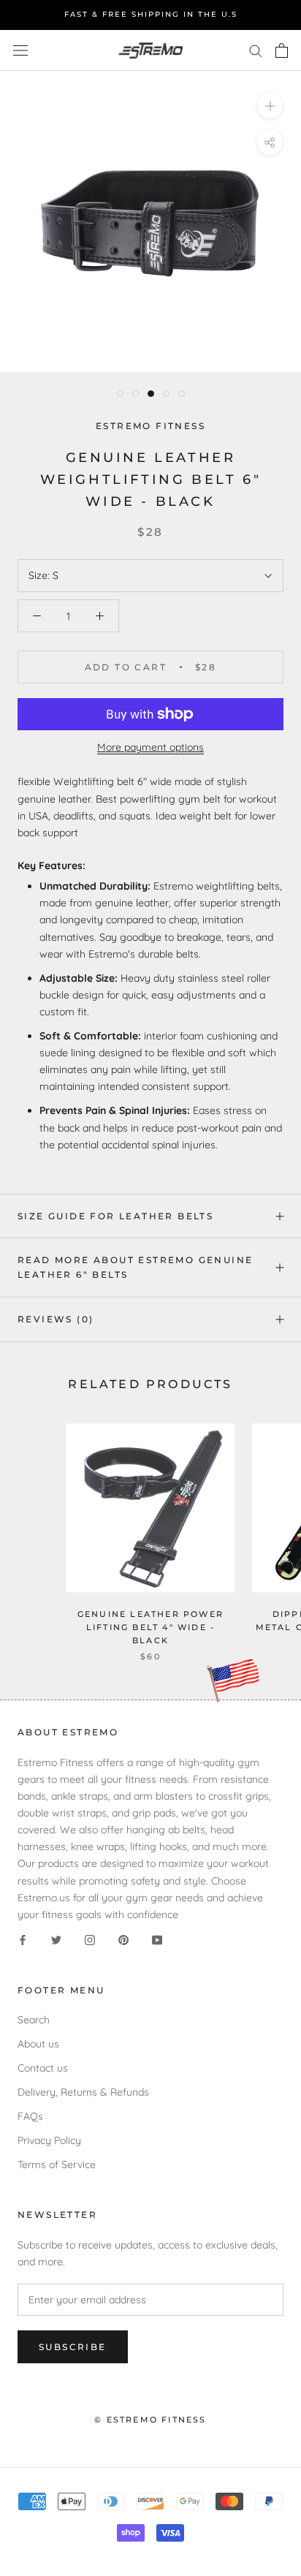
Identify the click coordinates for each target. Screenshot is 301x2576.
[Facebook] (23, 1940)
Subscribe (73, 2347)
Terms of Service (57, 2164)
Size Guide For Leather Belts (115, 1216)
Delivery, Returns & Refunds (83, 2092)
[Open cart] (282, 50)
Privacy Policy (49, 2140)
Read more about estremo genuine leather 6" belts (135, 1267)
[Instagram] (90, 1940)
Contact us (43, 2068)
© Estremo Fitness (150, 2420)
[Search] (256, 50)
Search (34, 2020)
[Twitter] (56, 1940)
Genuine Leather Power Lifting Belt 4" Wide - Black (150, 1627)
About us (38, 2044)
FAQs (30, 2116)
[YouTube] (157, 1940)
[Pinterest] (123, 1940)
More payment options (150, 747)
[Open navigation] (20, 50)
